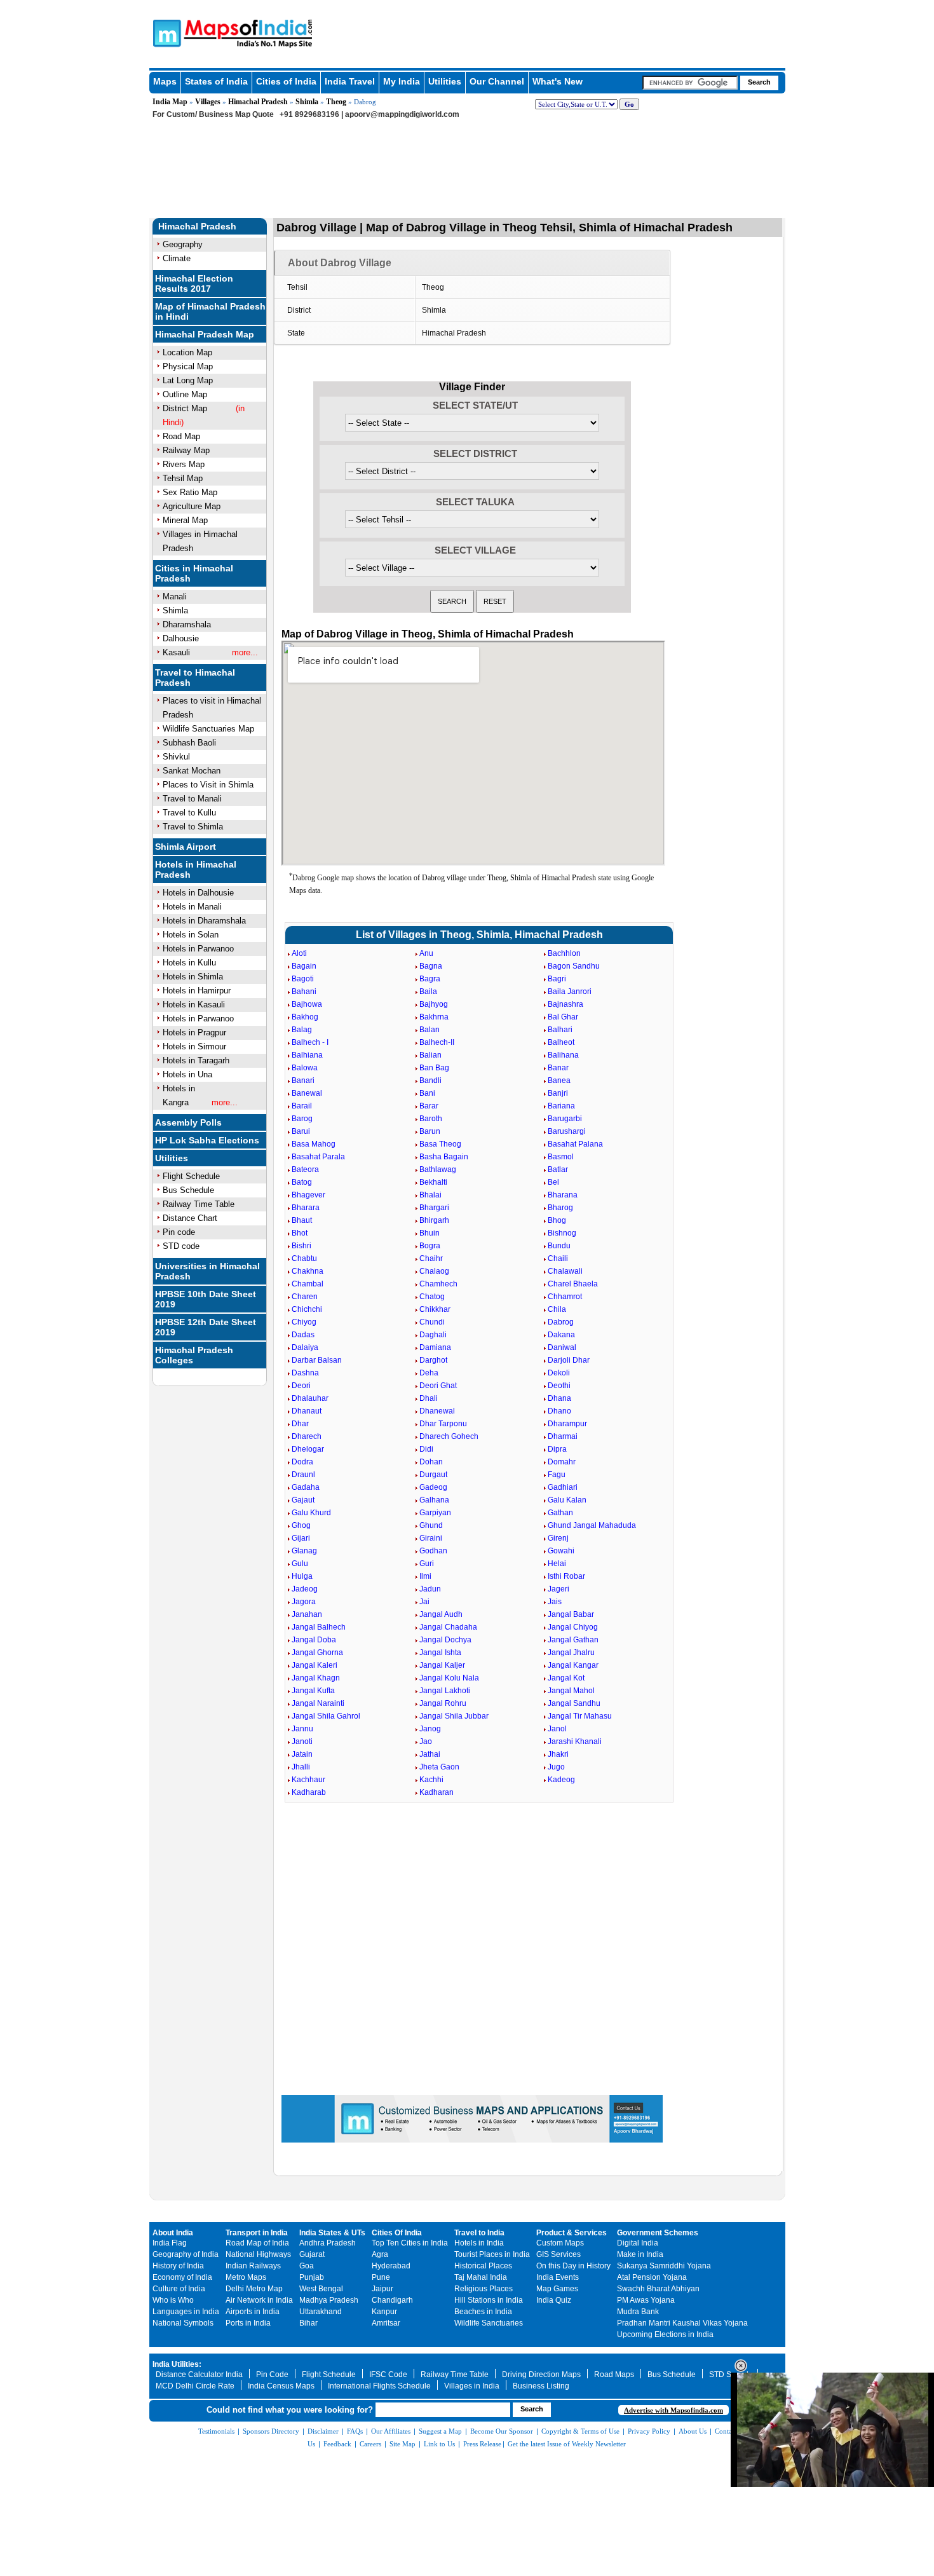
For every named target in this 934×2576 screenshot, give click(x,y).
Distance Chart (190, 1218)
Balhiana (307, 1055)
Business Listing (541, 2386)
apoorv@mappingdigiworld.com (402, 114)
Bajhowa (307, 1004)
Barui (301, 1131)
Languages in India (186, 2312)
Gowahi (561, 1551)
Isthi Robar (566, 1576)
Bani (427, 1093)
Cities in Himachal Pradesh (194, 573)
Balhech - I (310, 1042)
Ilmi (425, 1576)
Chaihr (431, 1258)
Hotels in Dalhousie (198, 893)
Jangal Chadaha (448, 1627)
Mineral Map (185, 520)
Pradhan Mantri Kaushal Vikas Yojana (682, 2323)
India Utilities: (177, 2364)
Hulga (302, 1576)
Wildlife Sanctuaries (489, 2323)
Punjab (312, 2277)
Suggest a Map (440, 2431)
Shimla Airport (186, 847)
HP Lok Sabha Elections (207, 1140)
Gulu (300, 1564)
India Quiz (554, 2300)
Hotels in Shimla (193, 977)
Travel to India (479, 2233)
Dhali (429, 1398)
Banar (558, 1068)
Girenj (558, 1538)
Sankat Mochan (192, 771)
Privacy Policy (649, 2431)
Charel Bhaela (573, 1284)
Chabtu (304, 1258)
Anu (426, 953)
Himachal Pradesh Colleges (194, 1355)
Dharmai (563, 1436)
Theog (336, 102)
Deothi (559, 1386)
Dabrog (561, 1322)
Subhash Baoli (189, 743)
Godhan (433, 1551)
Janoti (302, 1741)
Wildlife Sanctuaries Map (208, 729)
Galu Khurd (311, 1513)
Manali (175, 596)
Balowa (305, 1068)
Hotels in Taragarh (196, 1060)
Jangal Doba (314, 1640)
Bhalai (430, 1195)
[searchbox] (690, 83)
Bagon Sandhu (574, 966)
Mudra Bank (638, 2312)
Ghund (431, 1525)
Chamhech (438, 1284)
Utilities (445, 81)
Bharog (560, 1208)
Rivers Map (184, 464)
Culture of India (179, 2289)
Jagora (304, 1602)
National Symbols (183, 2323)
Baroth (431, 1119)
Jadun (430, 1589)
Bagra (430, 979)
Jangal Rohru (443, 1703)
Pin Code (272, 2375)
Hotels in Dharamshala (204, 921)
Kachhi (431, 1780)
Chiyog (304, 1322)
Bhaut (302, 1220)
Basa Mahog (314, 1144)
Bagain (304, 966)
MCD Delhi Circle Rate (195, 2386)
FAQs (355, 2431)
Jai (424, 1602)
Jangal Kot (566, 1678)
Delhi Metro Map (254, 2289)
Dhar (300, 1424)
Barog (302, 1119)
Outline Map (185, 394)
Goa (307, 2266)
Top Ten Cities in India (410, 2243)
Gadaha (306, 1487)
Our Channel (497, 81)
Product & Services (572, 2233)
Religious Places (484, 2289)
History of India (178, 2266)
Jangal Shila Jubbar (454, 1716)
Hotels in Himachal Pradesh (196, 869)
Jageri (558, 1589)
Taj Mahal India (481, 2277)
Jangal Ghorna (317, 1653)
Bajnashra (565, 1004)
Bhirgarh (434, 1220)
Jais (555, 1602)
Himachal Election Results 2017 (194, 283)
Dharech (307, 1436)
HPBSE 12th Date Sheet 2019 (206, 1327)
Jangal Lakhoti (445, 1691)
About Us (693, 2431)
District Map (185, 408)
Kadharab (309, 1792)
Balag (302, 1030)
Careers (370, 2444)
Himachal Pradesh (258, 102)
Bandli (430, 1080)
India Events (558, 2277)
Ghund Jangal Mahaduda (592, 1525)
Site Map (403, 2444)
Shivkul (176, 757)
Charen (305, 1297)
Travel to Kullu (189, 813)
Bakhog (305, 1017)
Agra (380, 2254)
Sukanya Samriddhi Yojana (664, 2266)
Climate (177, 258)
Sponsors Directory (271, 2431)
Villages (208, 102)
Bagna (431, 966)
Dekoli (559, 1373)
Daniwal (562, 1347)
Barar (429, 1106)
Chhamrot (565, 1297)
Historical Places (483, 2266)
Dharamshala (187, 624)
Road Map (181, 436)
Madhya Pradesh (329, 2300)
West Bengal (321, 2289)
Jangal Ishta (440, 1653)
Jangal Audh (441, 1614)
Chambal (308, 1284)
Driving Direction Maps (541, 2375)
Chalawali (565, 1271)
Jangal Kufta (313, 1691)
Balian (430, 1055)
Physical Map (188, 366)
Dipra (557, 1449)
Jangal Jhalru (571, 1653)
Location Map (187, 352)
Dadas (303, 1335)
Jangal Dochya (445, 1640)
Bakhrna (434, 1017)
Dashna (305, 1373)
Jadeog (305, 1589)
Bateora (305, 1169)
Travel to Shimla (193, 827)
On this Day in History (573, 2266)
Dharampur (567, 1424)
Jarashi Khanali (575, 1741)
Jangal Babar (571, 1614)
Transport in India (257, 2233)
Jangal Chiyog (573, 1627)
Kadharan (437, 1792)
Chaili (558, 1258)
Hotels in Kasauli (194, 1005)
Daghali (433, 1335)
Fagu (557, 1475)
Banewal (307, 1093)
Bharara (306, 1208)
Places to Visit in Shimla (208, 785)
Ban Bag (434, 1068)
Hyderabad (391, 2266)
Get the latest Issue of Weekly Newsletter (567, 2444)
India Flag (170, 2243)
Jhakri (558, 1754)
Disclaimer (323, 2431)
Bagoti (303, 979)
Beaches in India (483, 2312)
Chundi (432, 1322)
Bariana (561, 1106)
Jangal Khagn (316, 1678)
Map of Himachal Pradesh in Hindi (210, 311)
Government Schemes (658, 2233)
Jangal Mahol (571, 1691)
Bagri (557, 979)
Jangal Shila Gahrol (326, 1716)
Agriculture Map (192, 506)
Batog (302, 1182)
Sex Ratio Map (190, 492)
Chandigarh (392, 2300)
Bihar (308, 2323)
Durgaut (433, 1475)
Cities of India (286, 81)
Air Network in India (259, 2300)
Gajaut (303, 1500)
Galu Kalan (567, 1500)
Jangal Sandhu (574, 1703)
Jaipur (382, 2289)
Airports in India (253, 2312)
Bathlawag (438, 1169)
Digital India (638, 2243)
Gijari (301, 1538)
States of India (216, 81)
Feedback (337, 2444)
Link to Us (439, 2444)
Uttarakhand (321, 2312)
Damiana (435, 1347)
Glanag (304, 1551)
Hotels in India (479, 2243)
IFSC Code (388, 2375)
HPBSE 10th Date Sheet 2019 (206, 1299)
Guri (427, 1564)
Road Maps (614, 2375)
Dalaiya (305, 1347)
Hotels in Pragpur (194, 1032)
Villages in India (472, 2386)
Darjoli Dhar (569, 1360)
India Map (170, 102)
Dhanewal (437, 1411)
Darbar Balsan (317, 1360)
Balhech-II (437, 1042)
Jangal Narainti (318, 1703)
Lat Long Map (188, 380)
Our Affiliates (391, 2431)
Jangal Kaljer (442, 1665)
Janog (430, 1729)
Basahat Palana (575, 1144)
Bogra (430, 1246)
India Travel (350, 81)
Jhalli (301, 1767)
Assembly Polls (188, 1122)
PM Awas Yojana (646, 2300)
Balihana (563, 1055)
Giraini (431, 1538)
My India (402, 81)
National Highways (258, 2254)
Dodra (302, 1462)
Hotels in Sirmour (194, 1046)
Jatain (302, 1754)
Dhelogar (308, 1449)
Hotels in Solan (191, 935)
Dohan (431, 1462)
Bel (553, 1182)
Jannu (302, 1729)
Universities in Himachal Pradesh (207, 1271)
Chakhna (308, 1271)
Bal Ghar (563, 1017)
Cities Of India (397, 2233)
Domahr (562, 1462)
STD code (181, 1246)
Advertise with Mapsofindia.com (673, 2410)
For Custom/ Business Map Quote (213, 114)
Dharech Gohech (449, 1436)
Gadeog (433, 1487)
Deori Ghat (438, 1386)
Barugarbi (565, 1119)
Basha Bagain (444, 1157)
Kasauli (176, 652)
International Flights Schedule (379, 2386)
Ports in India (248, 2323)
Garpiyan (435, 1513)
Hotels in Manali (192, 907)
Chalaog (434, 1271)
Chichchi (307, 1309)
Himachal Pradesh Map (205, 334)
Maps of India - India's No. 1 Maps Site (165, 32)
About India (173, 2233)
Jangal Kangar (573, 1665)
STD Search (730, 2375)
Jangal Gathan (573, 1640)
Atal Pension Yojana (652, 2277)
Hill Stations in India (489, 2300)
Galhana (434, 1500)
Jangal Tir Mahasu (580, 1716)
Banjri (558, 1093)
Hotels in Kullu (189, 963)
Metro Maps (246, 2277)
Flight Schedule (191, 1176)
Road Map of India (257, 2243)
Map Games (557, 2289)
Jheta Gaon (439, 1767)
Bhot (300, 1233)
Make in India (640, 2254)
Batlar (558, 1169)
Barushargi (567, 1131)
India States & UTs (332, 2233)
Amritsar (386, 2323)
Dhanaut (307, 1411)
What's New (558, 81)
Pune (381, 2277)
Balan (430, 1030)
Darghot (433, 1360)
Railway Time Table (199, 1204)
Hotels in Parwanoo (198, 949)
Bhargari (434, 1208)
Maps (165, 81)
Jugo (556, 1767)
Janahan (307, 1614)
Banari (303, 1080)
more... (245, 652)
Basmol (561, 1157)
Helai (557, 1564)
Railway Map (186, 450)
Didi (426, 1449)
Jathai (430, 1754)
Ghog (301, 1525)
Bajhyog (434, 1004)
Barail (302, 1106)
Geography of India (186, 2254)
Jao (426, 1741)
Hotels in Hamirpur (197, 991)
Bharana (563, 1195)
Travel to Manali (192, 799)
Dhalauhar (310, 1398)
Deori (301, 1386)
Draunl (303, 1475)
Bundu (559, 1246)
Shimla (307, 102)
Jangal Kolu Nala (449, 1678)
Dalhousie (181, 638)
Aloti (299, 953)
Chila (557, 1309)
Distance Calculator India (199, 2375)
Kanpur (384, 2312)
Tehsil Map (183, 478)
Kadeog (561, 1780)
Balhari (560, 1030)
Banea (559, 1080)
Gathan (560, 1513)
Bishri (301, 1246)
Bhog (557, 1220)
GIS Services (558, 2254)
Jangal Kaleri (315, 1665)
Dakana (561, 1335)
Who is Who (173, 2300)
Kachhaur (308, 1780)
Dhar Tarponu (443, 1424)
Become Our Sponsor (502, 2431)
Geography (183, 244)
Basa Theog (440, 1144)
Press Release (482, 2444)
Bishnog (562, 1233)
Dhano (559, 1411)
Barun (430, 1131)
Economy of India (182, 2277)
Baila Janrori (570, 992)
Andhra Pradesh (328, 2243)
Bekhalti (433, 1182)
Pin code (179, 1232)
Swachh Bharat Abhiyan (658, 2289)
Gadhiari (563, 1487)
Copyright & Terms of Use (580, 2431)
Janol (557, 1729)
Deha (429, 1373)
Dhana (559, 1398)
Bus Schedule (188, 1190)
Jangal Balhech (319, 1627)
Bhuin (430, 1233)
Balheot (561, 1042)
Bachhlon (564, 953)
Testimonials (216, 2431)
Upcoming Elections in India (665, 2334)
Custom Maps (560, 2243)
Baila (428, 992)
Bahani (304, 992)
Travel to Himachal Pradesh (195, 678)
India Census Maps (281, 2386)
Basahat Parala (318, 1157)
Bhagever (308, 1195)
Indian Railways (253, 2266)
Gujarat (312, 2254)
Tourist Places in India (492, 2254)
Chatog (432, 1297)
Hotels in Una (187, 1074)
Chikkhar (435, 1309)
